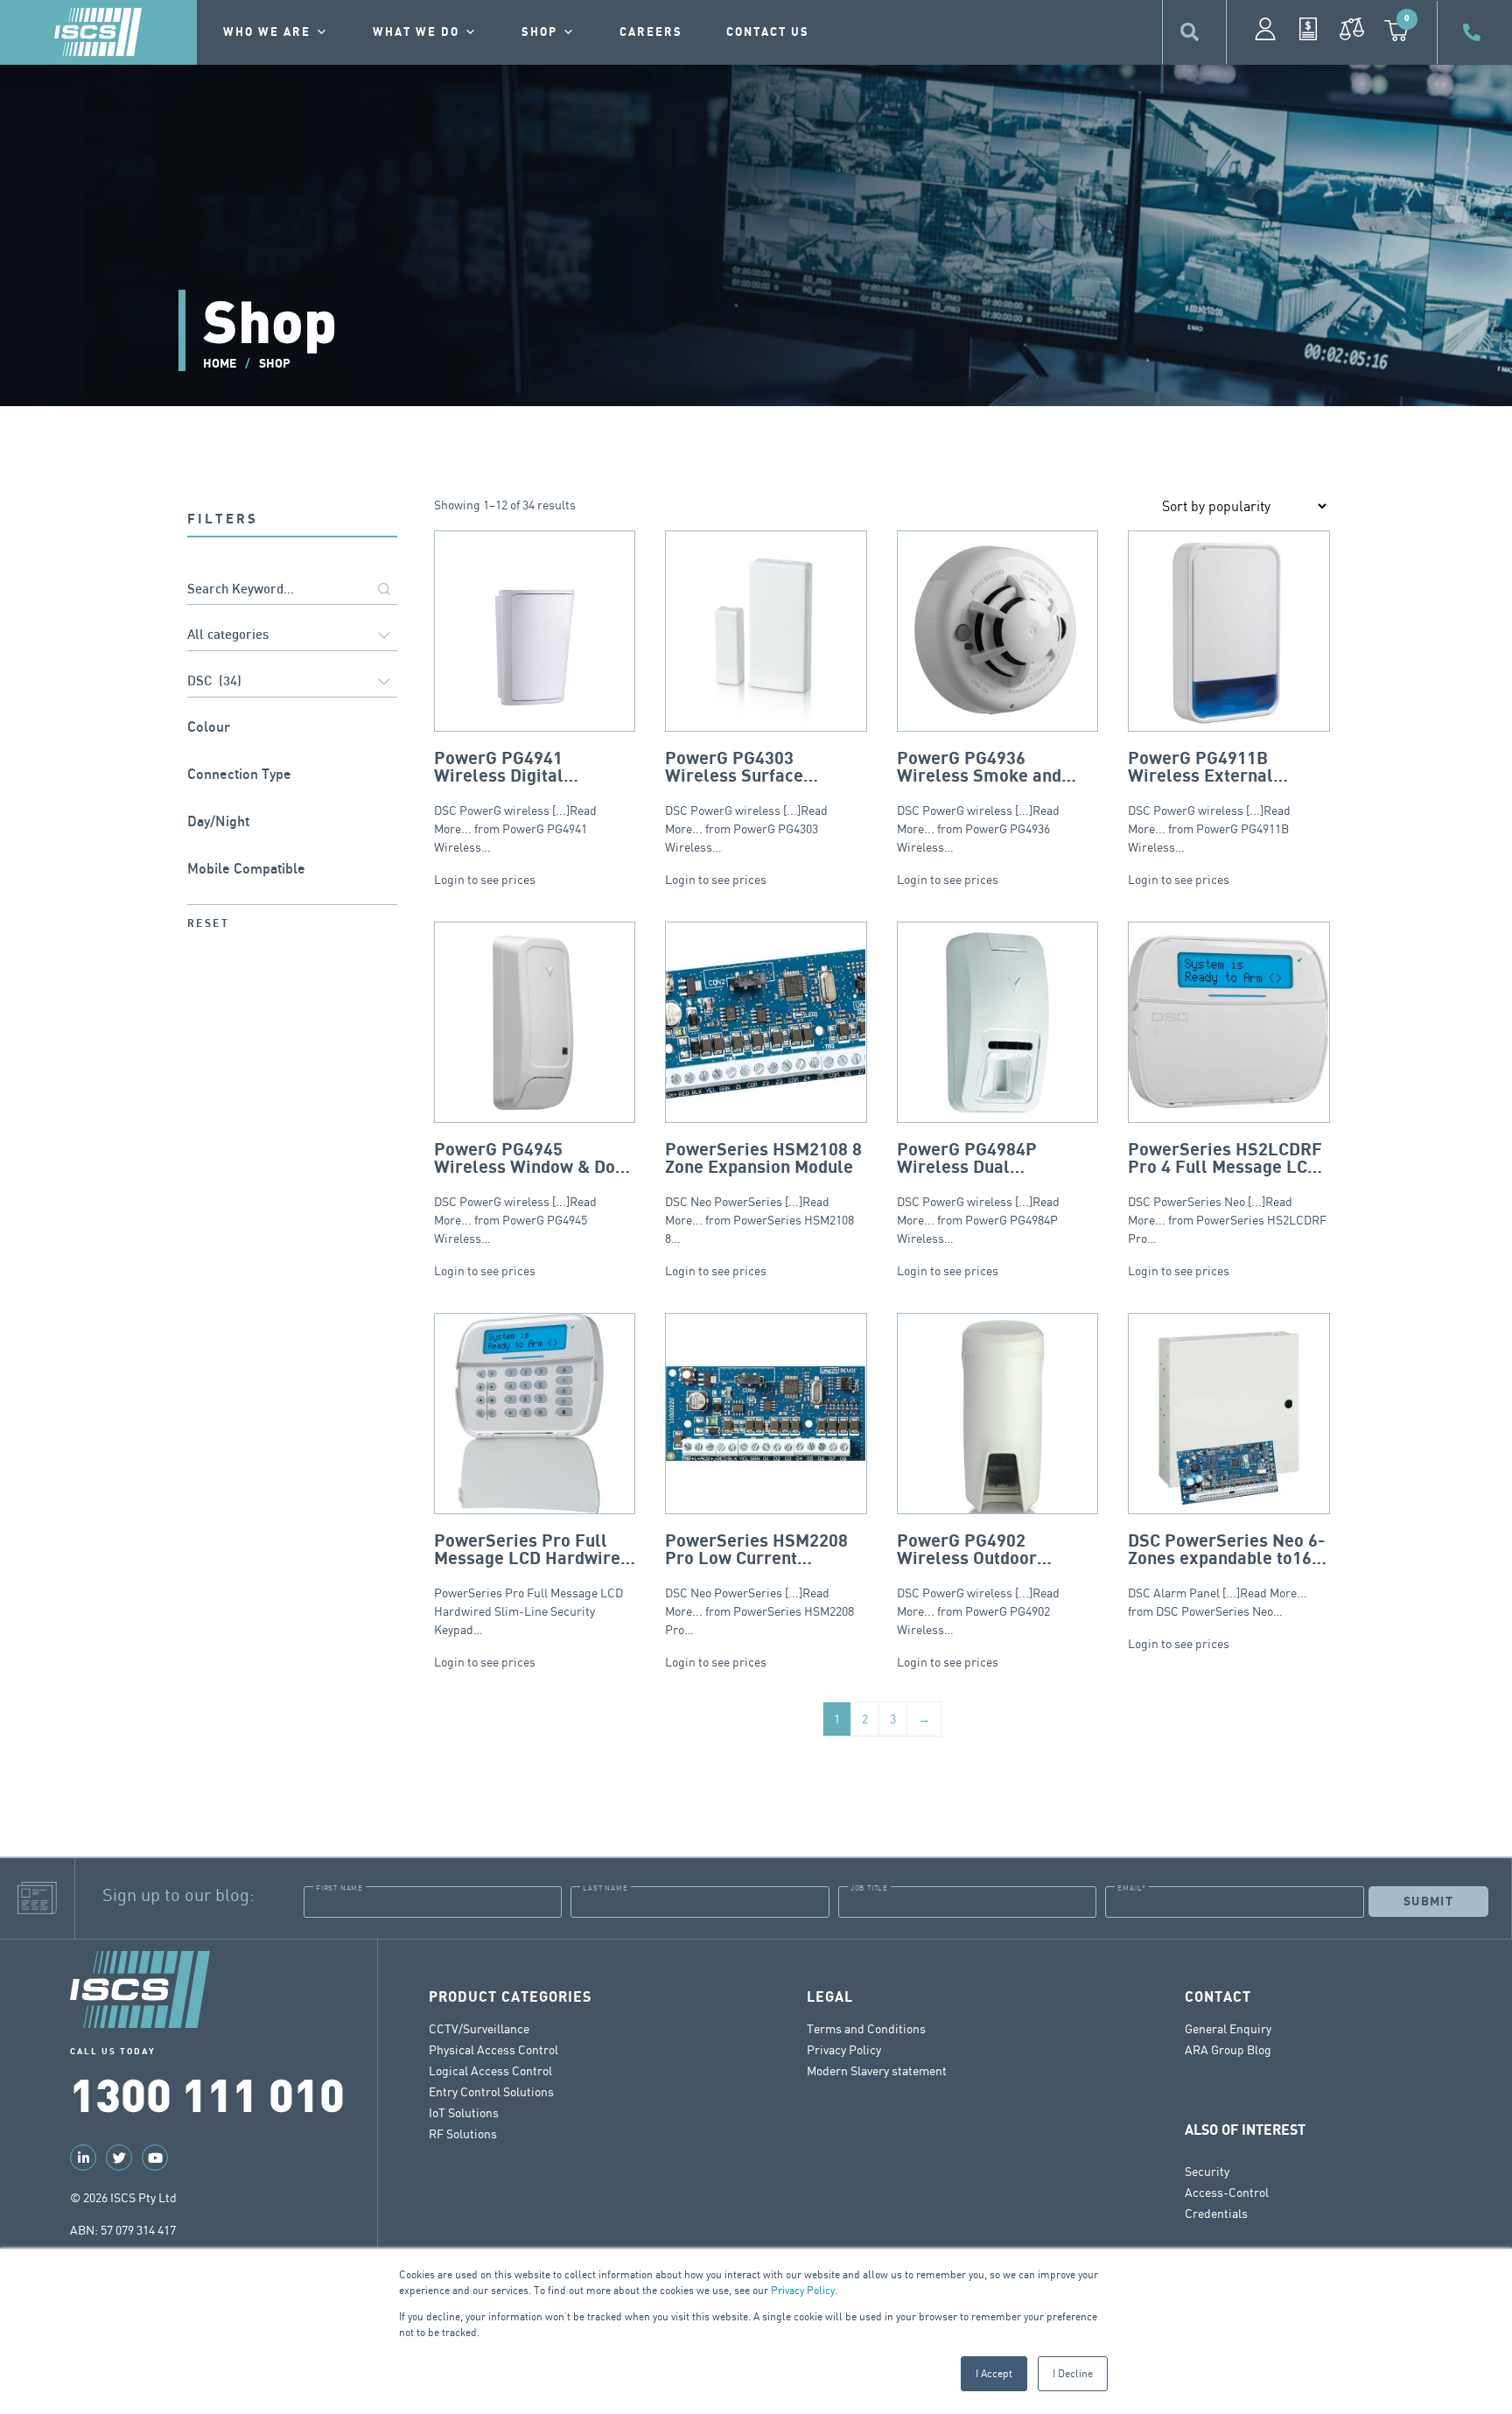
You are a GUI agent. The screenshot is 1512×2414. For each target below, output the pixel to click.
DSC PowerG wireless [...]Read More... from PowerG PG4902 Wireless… (978, 1584)
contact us (768, 32)
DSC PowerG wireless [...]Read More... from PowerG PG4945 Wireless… (533, 1193)
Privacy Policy (803, 2290)
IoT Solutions (464, 2112)
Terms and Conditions (866, 2028)
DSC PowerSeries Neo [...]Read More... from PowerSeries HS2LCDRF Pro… (1227, 1193)
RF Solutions (463, 2133)
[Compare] (1352, 29)
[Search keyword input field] (292, 590)
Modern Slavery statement (877, 2070)
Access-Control (1227, 2192)
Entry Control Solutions (491, 2091)
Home (220, 364)
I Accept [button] (994, 2373)
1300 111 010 (207, 2093)
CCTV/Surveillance (479, 2028)
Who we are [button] (267, 32)
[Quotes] (1308, 29)
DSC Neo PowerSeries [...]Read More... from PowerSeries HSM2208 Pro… (759, 1584)
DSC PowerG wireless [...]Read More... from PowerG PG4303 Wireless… (758, 802)
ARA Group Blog (1228, 2049)
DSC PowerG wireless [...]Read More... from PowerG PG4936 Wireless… (979, 802)
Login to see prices (485, 879)
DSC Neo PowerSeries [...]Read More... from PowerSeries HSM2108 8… (763, 1193)
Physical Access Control (493, 2049)
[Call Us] (1474, 32)
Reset (208, 924)
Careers (651, 32)
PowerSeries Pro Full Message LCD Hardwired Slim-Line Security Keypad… (532, 1584)
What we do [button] (416, 32)
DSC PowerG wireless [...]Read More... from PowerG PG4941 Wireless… (523, 802)
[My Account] (1265, 29)
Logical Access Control (490, 2070)
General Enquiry (1228, 2028)
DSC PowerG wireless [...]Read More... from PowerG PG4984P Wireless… (997, 1193)
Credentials (1216, 2213)
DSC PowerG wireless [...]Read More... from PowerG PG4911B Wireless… (1209, 802)
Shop (539, 32)
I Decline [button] (1073, 2373)
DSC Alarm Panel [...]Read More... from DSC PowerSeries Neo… (1227, 1575)
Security (1207, 2171)
